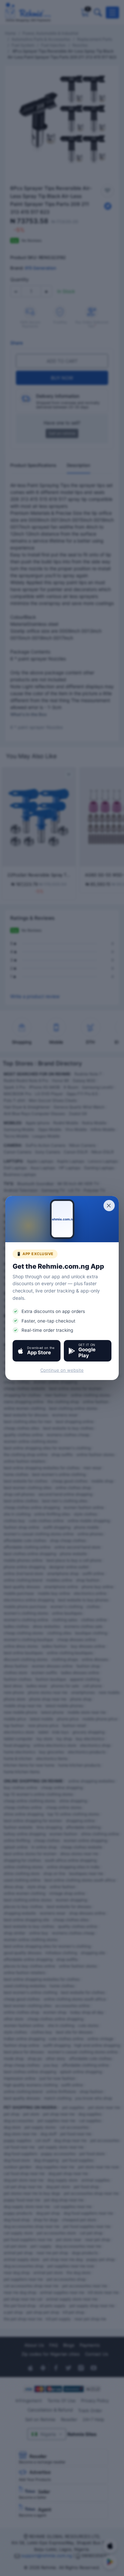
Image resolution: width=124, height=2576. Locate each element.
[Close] (109, 1206)
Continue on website (62, 1370)
